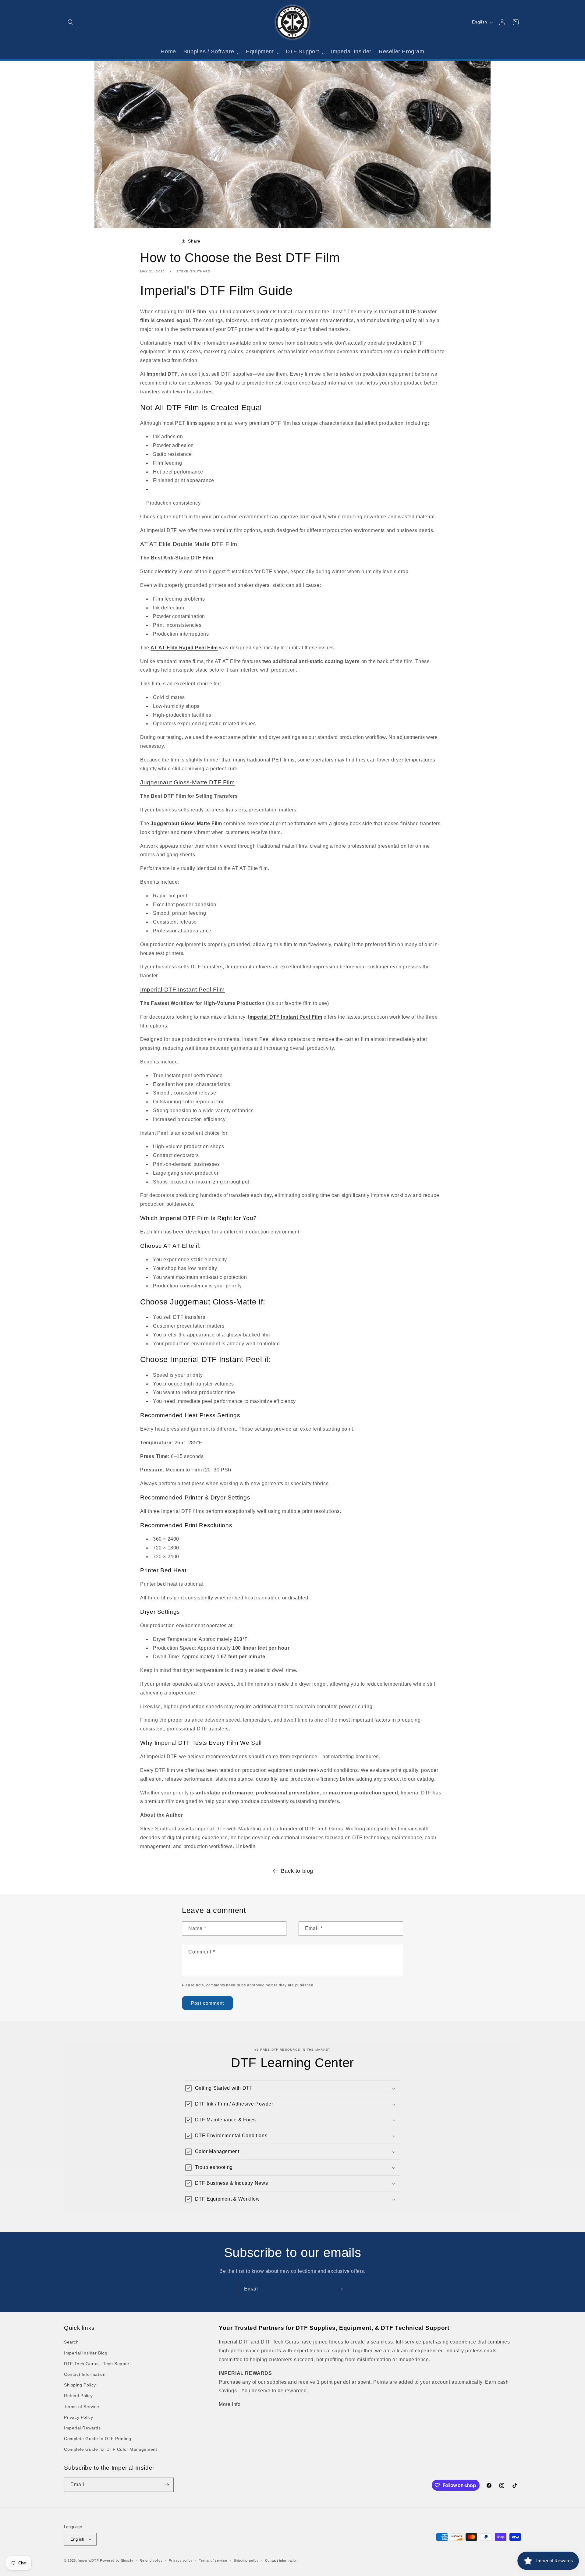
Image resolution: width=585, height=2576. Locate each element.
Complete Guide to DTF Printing (98, 2439)
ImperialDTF (89, 2560)
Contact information (281, 2560)
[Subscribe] (340, 2289)
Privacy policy (181, 2560)
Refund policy (151, 2560)
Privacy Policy (78, 2417)
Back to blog (297, 1871)
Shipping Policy (80, 2385)
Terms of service (213, 2560)
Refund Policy (78, 2396)
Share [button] (194, 241)
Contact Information (85, 2374)
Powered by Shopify (117, 2560)
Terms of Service (82, 2407)
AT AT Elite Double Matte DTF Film (189, 544)
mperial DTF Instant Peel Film (286, 1017)
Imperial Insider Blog (86, 2353)
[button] (71, 22)
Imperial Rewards (82, 2428)
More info (230, 2404)
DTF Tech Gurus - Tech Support (97, 2364)
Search (71, 2342)
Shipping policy (246, 2560)
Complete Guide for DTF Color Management (110, 2449)
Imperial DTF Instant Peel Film (183, 990)
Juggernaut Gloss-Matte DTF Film (188, 782)
